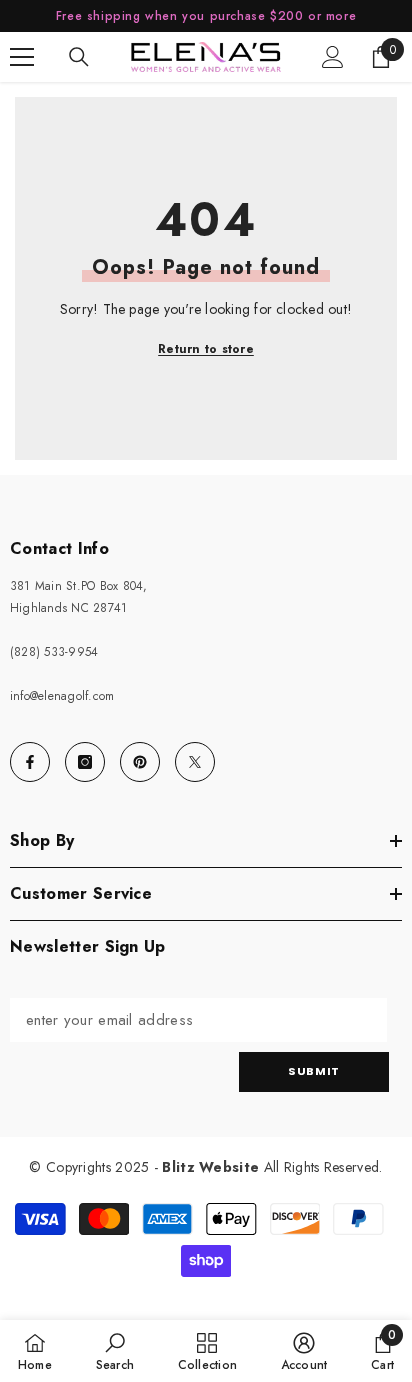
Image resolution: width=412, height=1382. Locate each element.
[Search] (79, 57)
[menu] (22, 57)
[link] (115, 1351)
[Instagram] (85, 762)
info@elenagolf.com (62, 696)
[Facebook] (30, 762)
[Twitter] (195, 762)
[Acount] (333, 57)
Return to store (206, 349)
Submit (313, 1071)
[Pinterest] (140, 762)
